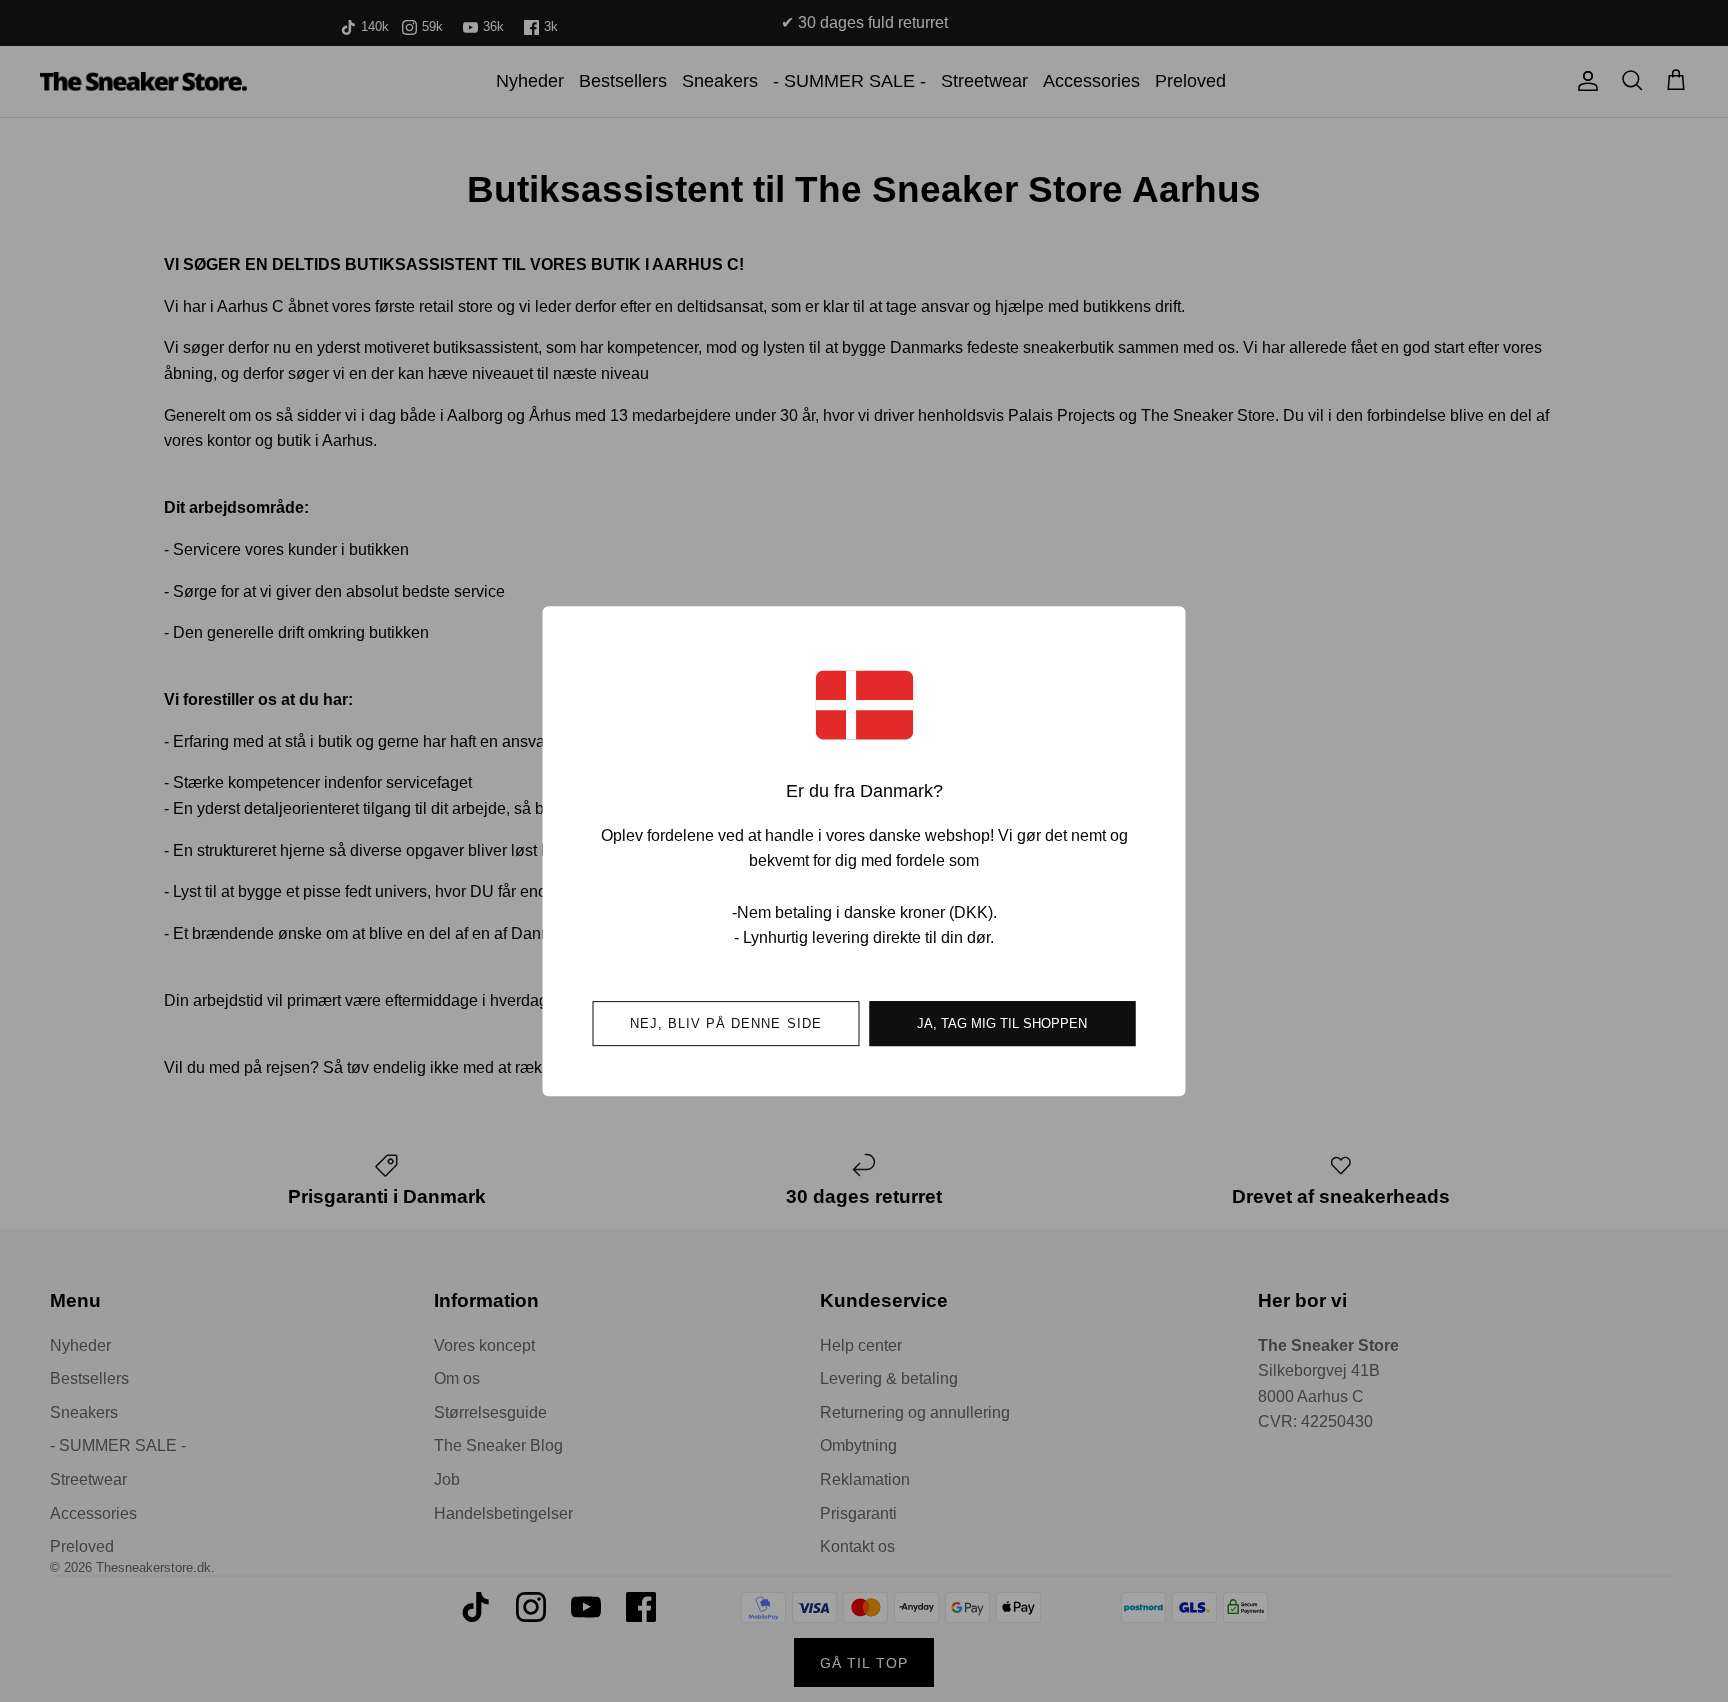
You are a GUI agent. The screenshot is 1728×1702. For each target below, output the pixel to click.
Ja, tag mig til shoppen (1002, 1023)
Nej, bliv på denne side (726, 1023)
